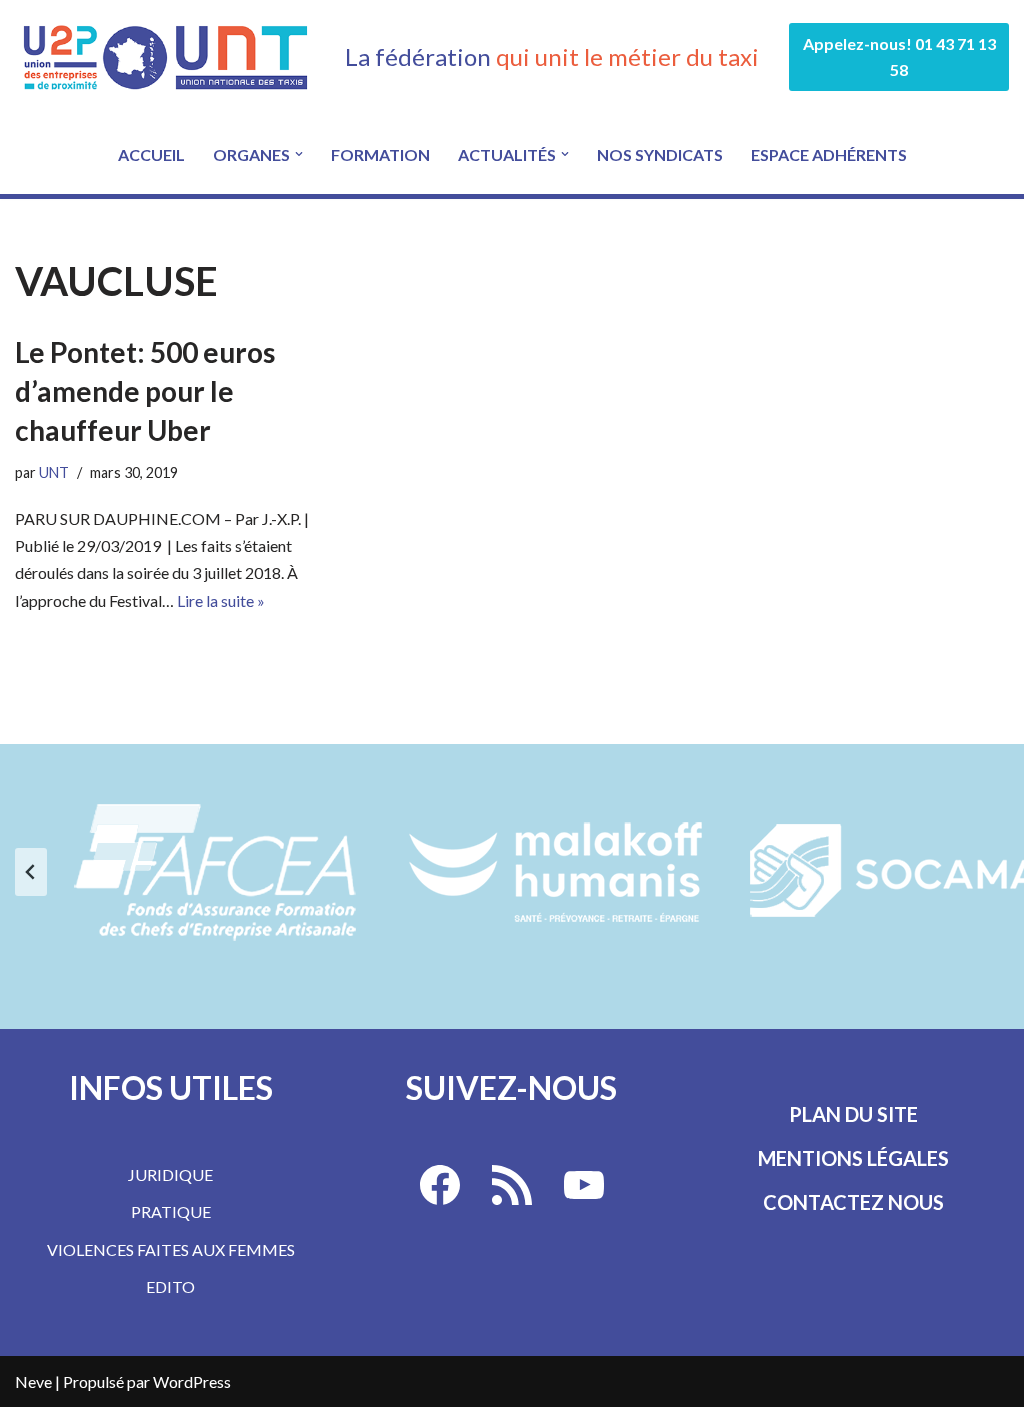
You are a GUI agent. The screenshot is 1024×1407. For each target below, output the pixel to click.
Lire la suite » (221, 600)
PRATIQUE (171, 1211)
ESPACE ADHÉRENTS (829, 154)
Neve (33, 1381)
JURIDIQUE (170, 1174)
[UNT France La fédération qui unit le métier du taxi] (165, 57)
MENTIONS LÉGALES (853, 1158)
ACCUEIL (151, 154)
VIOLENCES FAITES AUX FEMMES (171, 1249)
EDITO (170, 1286)
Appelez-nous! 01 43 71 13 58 (899, 56)
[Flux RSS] (512, 1185)
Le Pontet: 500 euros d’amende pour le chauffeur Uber (145, 391)
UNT (54, 472)
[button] (299, 154)
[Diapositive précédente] (31, 872)
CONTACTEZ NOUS (853, 1202)
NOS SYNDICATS (660, 154)
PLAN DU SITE (853, 1114)
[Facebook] (440, 1185)
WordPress (192, 1381)
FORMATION (380, 154)
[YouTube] (584, 1185)
